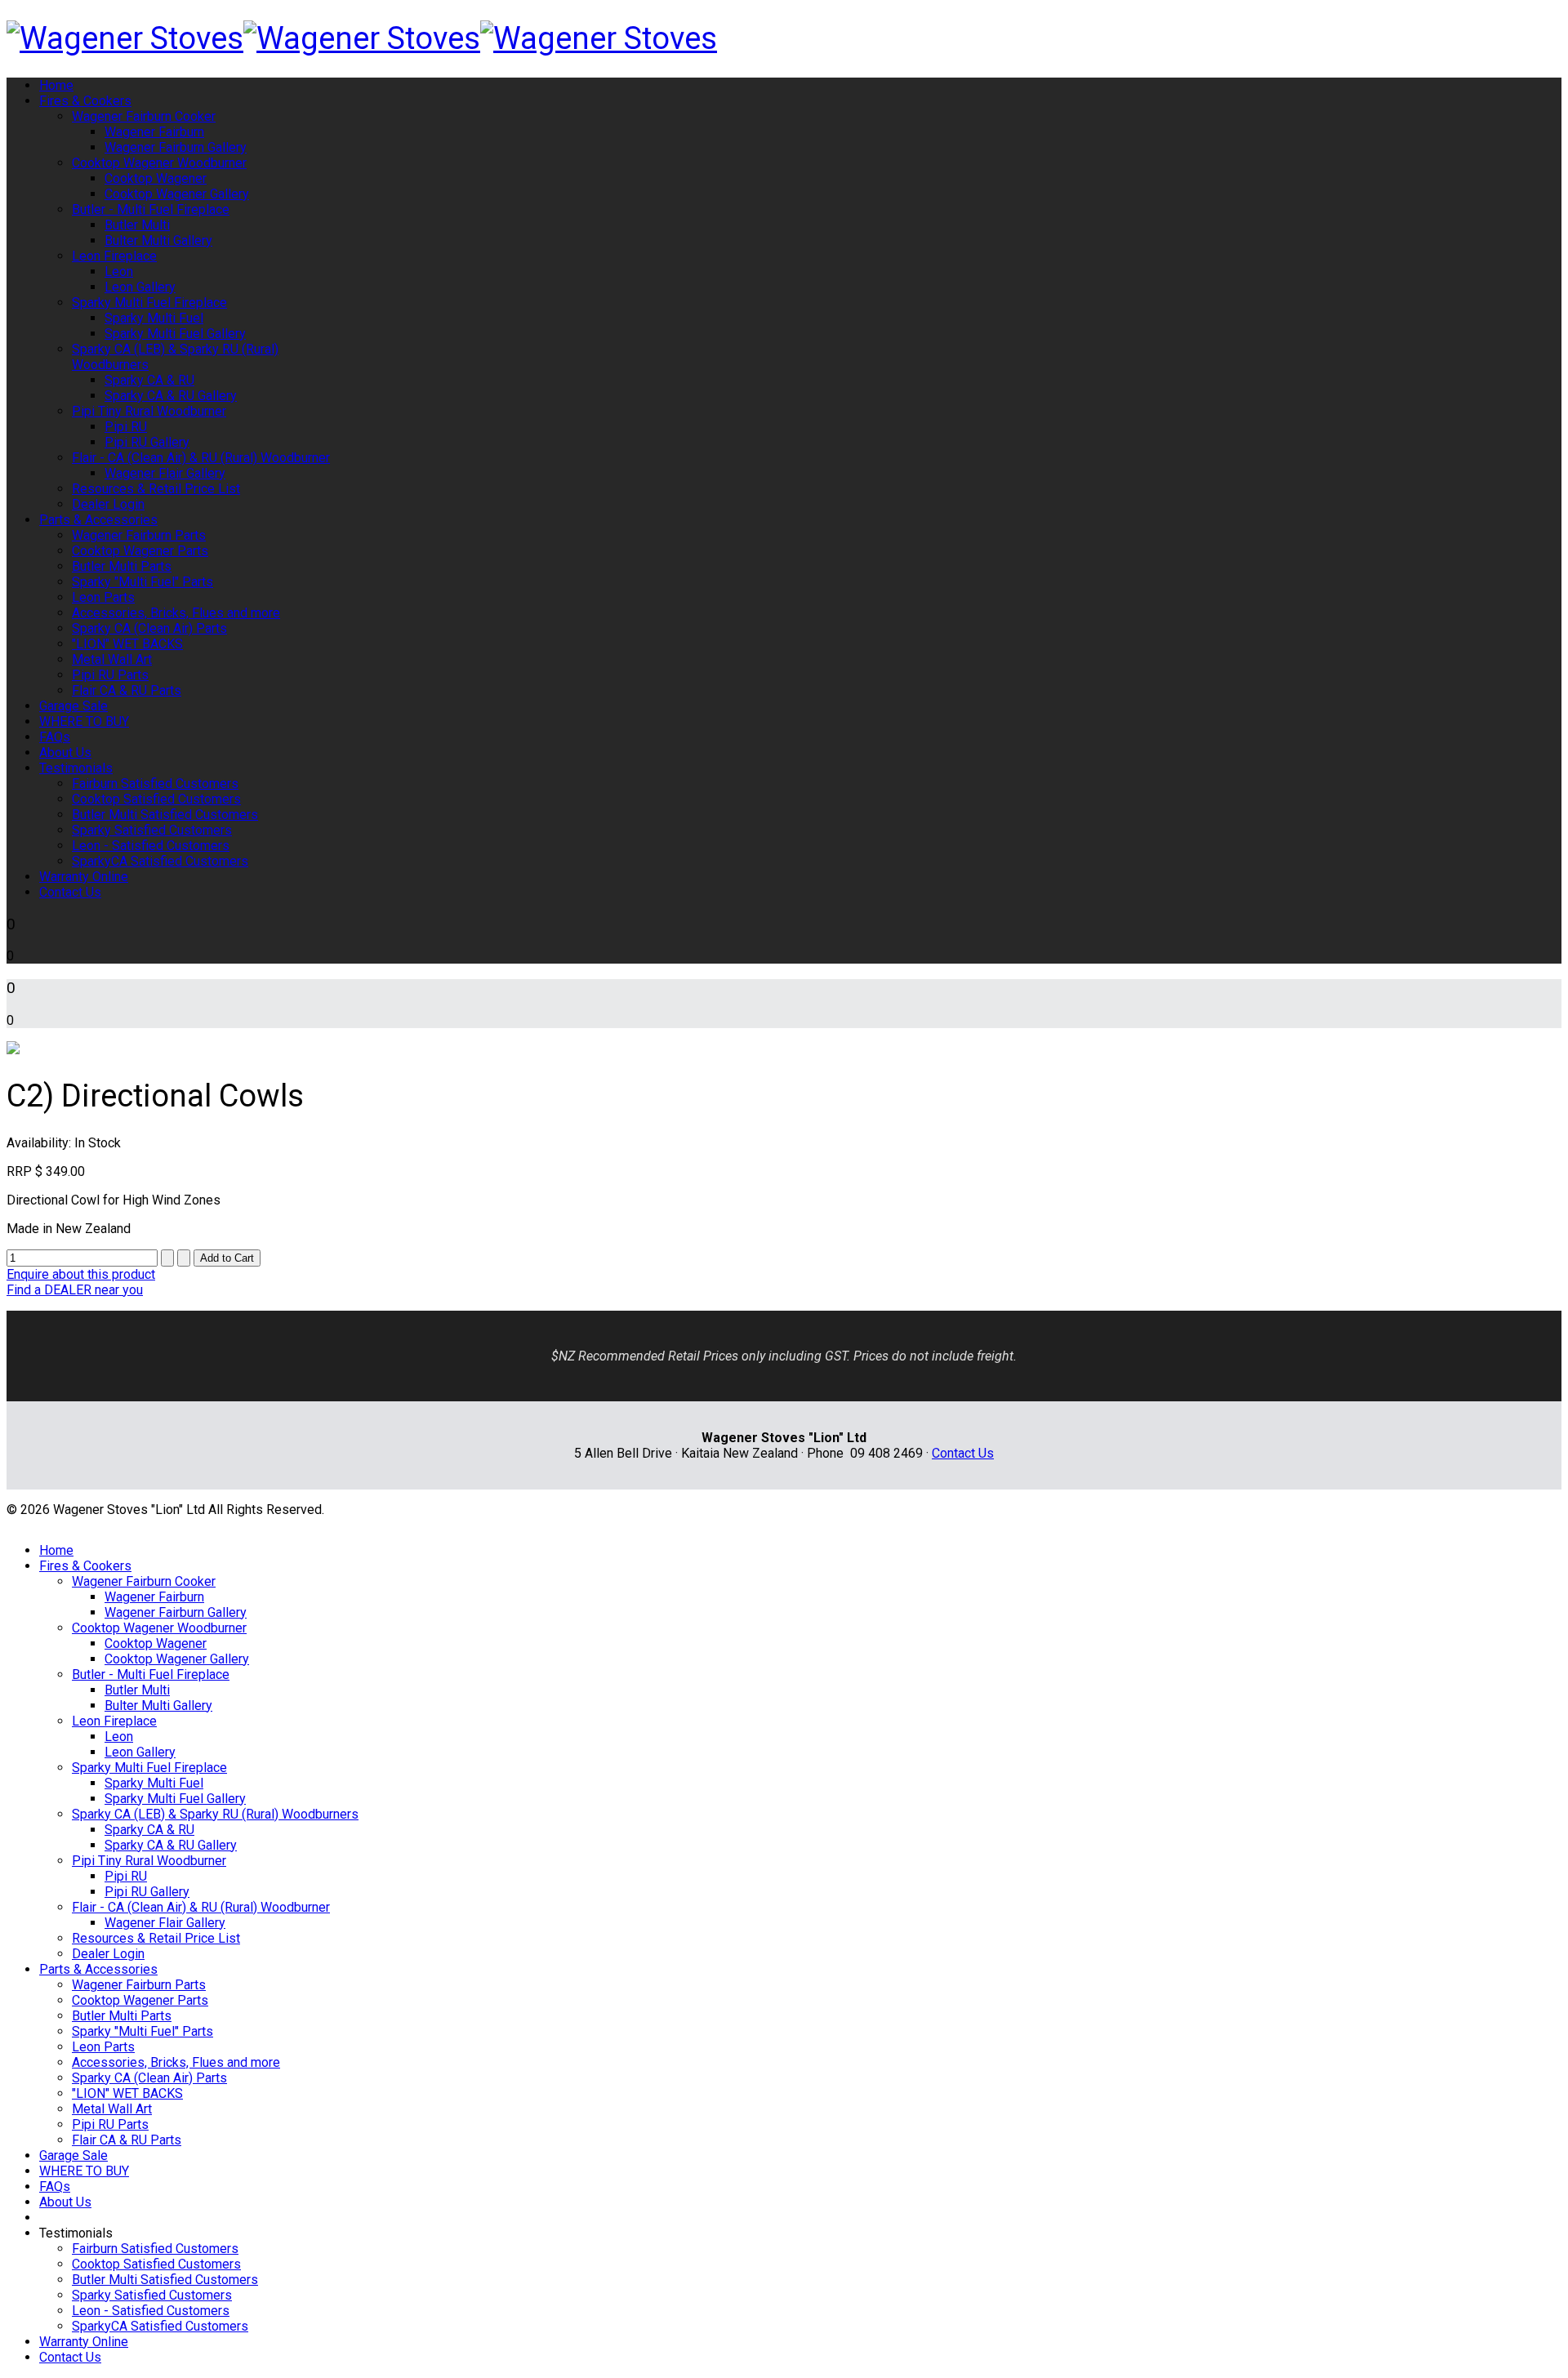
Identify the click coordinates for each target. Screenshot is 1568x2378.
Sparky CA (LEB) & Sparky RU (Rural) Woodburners (215, 1814)
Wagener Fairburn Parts (139, 535)
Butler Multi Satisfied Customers (165, 815)
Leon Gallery (140, 287)
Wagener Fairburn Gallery (176, 147)
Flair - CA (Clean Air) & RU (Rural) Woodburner (201, 458)
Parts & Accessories (98, 520)
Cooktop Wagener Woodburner (159, 163)
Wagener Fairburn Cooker (144, 116)
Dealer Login (108, 504)
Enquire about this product (81, 1274)
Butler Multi (137, 225)
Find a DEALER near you (75, 1290)
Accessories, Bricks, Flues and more (176, 613)
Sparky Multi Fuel (154, 318)
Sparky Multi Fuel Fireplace (149, 303)
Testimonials (76, 768)
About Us (65, 753)
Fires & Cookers (85, 101)
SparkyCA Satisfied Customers (160, 861)
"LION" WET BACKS (127, 644)
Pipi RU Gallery (147, 442)
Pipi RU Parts (110, 675)
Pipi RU (126, 427)
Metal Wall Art (112, 659)
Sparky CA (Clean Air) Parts (149, 628)
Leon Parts (103, 597)
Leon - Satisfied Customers (151, 846)
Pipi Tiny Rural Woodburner (149, 411)
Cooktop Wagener (156, 178)
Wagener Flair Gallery (165, 473)
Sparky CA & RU (149, 380)
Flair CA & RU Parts (127, 690)
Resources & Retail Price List (156, 489)
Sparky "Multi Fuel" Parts (143, 582)
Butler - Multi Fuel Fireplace (151, 209)
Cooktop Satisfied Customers (156, 799)
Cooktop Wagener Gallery (177, 194)
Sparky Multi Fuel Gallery (175, 334)
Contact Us (70, 892)
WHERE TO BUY (84, 721)
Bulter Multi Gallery (158, 240)
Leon (119, 272)
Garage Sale (73, 706)
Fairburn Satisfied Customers (155, 784)
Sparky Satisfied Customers (152, 830)
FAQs (55, 737)
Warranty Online (84, 877)
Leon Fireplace (114, 256)
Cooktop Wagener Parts (140, 551)
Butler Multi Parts (122, 566)
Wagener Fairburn (154, 132)
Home (56, 85)
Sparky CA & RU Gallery (171, 396)
